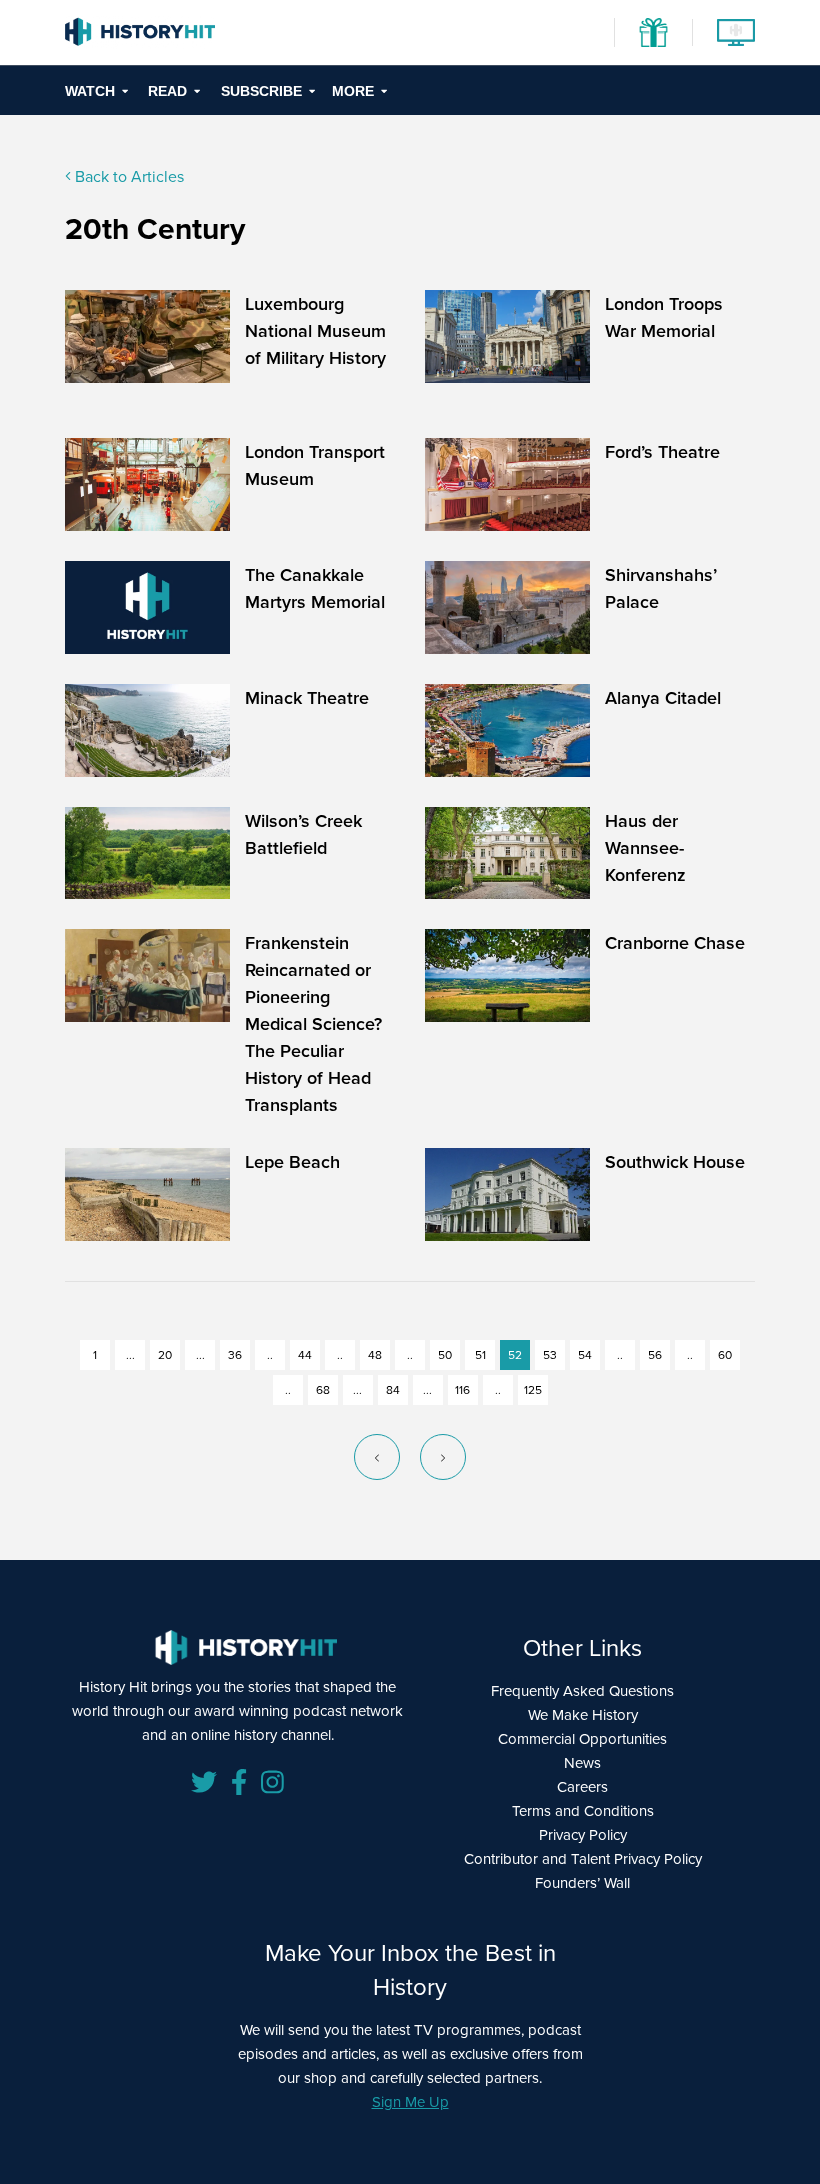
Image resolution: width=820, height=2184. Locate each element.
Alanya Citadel (663, 697)
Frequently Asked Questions (582, 1690)
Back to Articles (127, 176)
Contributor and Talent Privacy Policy (583, 1858)
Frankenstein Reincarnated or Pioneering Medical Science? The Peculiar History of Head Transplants (313, 1023)
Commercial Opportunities (582, 1738)
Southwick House (675, 1161)
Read (167, 91)
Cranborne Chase (675, 942)
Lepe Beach (292, 1161)
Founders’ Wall (582, 1882)
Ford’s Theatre (662, 451)
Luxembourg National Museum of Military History (315, 330)
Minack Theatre (307, 697)
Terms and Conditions (583, 1810)
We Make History (583, 1714)
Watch (90, 91)
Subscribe (261, 91)
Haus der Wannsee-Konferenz (645, 847)
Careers (582, 1786)
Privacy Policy (583, 1834)
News (582, 1762)
